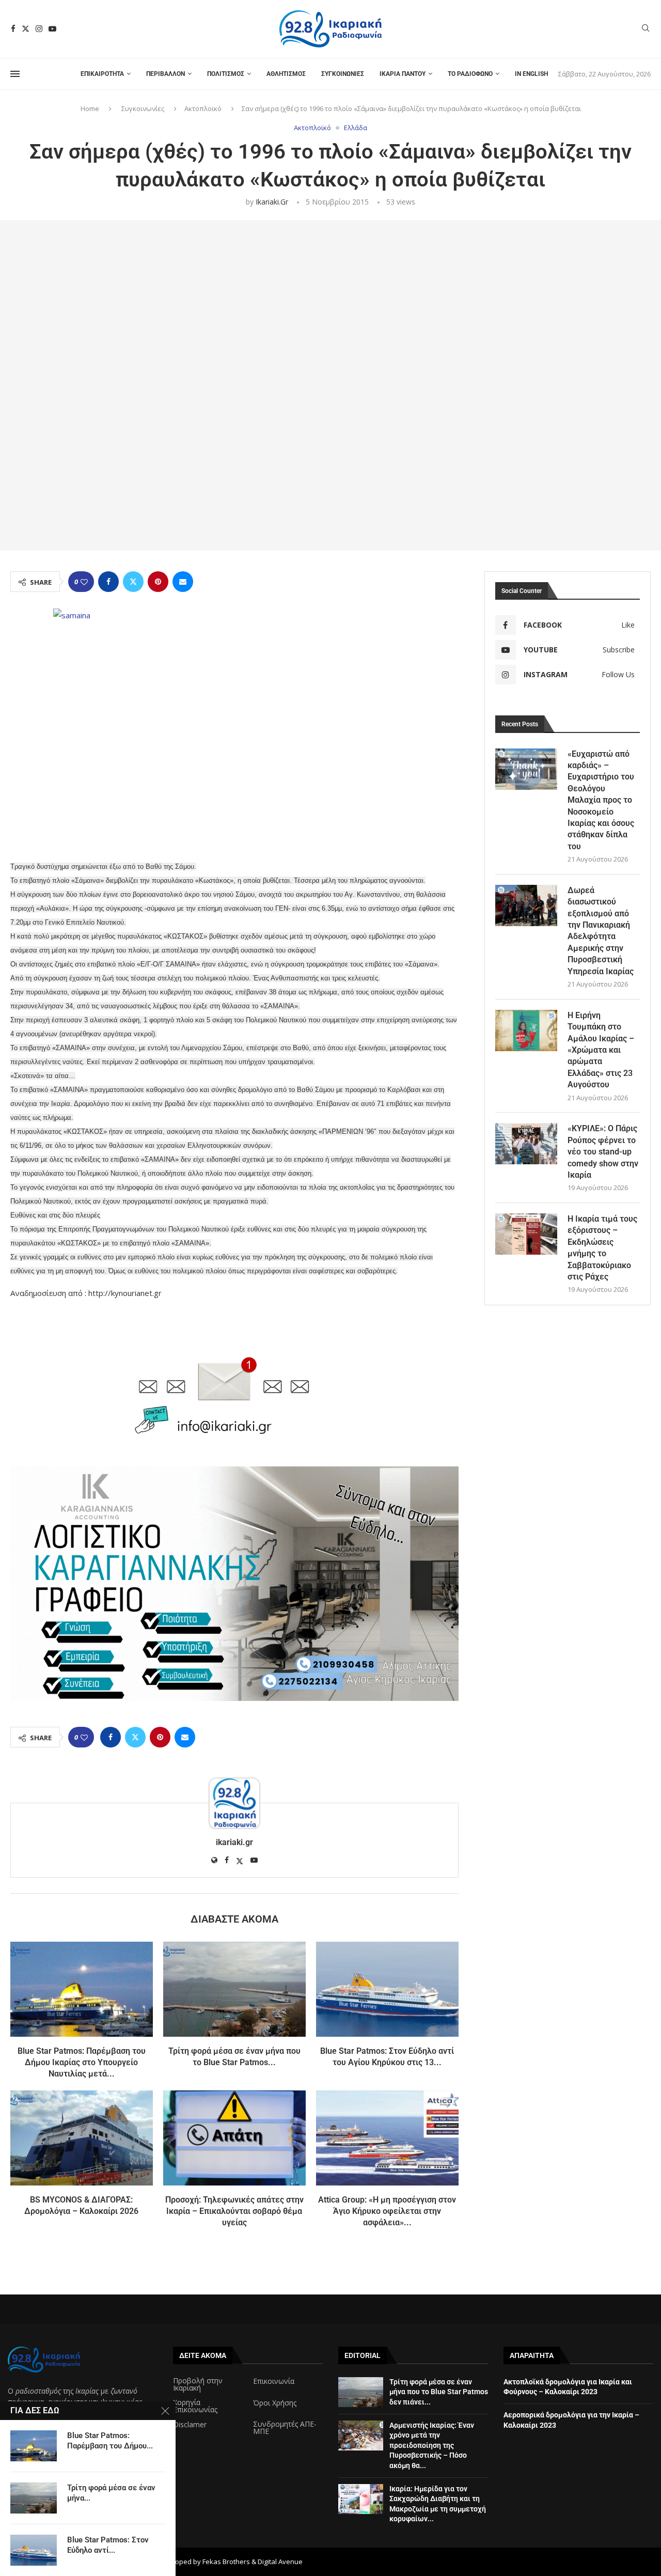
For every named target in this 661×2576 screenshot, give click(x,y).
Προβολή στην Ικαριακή (198, 2384)
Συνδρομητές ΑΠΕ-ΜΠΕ (285, 2428)
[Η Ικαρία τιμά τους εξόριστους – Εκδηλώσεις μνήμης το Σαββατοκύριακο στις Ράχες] (526, 1234)
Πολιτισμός (226, 74)
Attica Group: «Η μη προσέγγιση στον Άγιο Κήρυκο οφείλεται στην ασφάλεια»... (387, 2211)
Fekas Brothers (226, 2562)
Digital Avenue (280, 2562)
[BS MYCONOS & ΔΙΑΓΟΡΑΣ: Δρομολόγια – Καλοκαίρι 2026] (82, 2138)
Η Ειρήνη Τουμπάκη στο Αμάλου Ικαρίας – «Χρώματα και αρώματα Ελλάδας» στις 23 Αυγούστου (601, 1050)
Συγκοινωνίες (343, 74)
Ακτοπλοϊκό (203, 108)
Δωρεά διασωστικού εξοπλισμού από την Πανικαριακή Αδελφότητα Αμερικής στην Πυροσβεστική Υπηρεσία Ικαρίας (601, 931)
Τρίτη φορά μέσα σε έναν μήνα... (111, 2493)
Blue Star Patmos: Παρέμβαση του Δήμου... (110, 2441)
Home (90, 108)
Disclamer (190, 2425)
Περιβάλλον (166, 74)
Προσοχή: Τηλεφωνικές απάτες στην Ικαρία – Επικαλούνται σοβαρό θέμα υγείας (234, 2211)
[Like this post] (84, 582)
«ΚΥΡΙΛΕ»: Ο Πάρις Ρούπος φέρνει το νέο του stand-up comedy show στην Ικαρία (603, 1152)
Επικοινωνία (274, 2381)
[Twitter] (26, 29)
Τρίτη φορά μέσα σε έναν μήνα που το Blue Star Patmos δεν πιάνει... (439, 2392)
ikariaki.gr (272, 202)
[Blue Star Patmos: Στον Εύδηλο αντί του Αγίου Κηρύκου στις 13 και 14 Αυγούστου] (387, 1989)
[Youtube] (52, 29)
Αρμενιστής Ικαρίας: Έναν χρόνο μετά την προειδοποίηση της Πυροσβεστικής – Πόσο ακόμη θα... (432, 2445)
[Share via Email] (183, 582)
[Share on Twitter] (133, 582)
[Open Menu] (15, 74)
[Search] (646, 29)
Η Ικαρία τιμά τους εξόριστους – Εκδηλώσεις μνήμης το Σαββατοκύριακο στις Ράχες (602, 1248)
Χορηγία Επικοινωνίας (195, 2406)
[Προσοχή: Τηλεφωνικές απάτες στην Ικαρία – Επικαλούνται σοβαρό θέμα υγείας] (234, 2138)
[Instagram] (39, 29)
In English (531, 74)
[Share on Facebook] (108, 582)
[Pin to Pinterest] (158, 582)
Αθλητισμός (286, 74)
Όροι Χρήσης (275, 2403)
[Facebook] (13, 29)
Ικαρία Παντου (403, 74)
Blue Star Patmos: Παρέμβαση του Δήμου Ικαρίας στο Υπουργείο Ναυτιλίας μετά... (82, 2063)
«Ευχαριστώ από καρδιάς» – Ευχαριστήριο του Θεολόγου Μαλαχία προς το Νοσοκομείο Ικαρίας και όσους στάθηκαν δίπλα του (601, 800)
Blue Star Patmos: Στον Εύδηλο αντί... (108, 2545)
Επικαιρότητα (102, 74)
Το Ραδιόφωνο (470, 74)
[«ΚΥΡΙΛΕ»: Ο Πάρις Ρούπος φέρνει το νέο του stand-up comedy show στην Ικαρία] (526, 1144)
